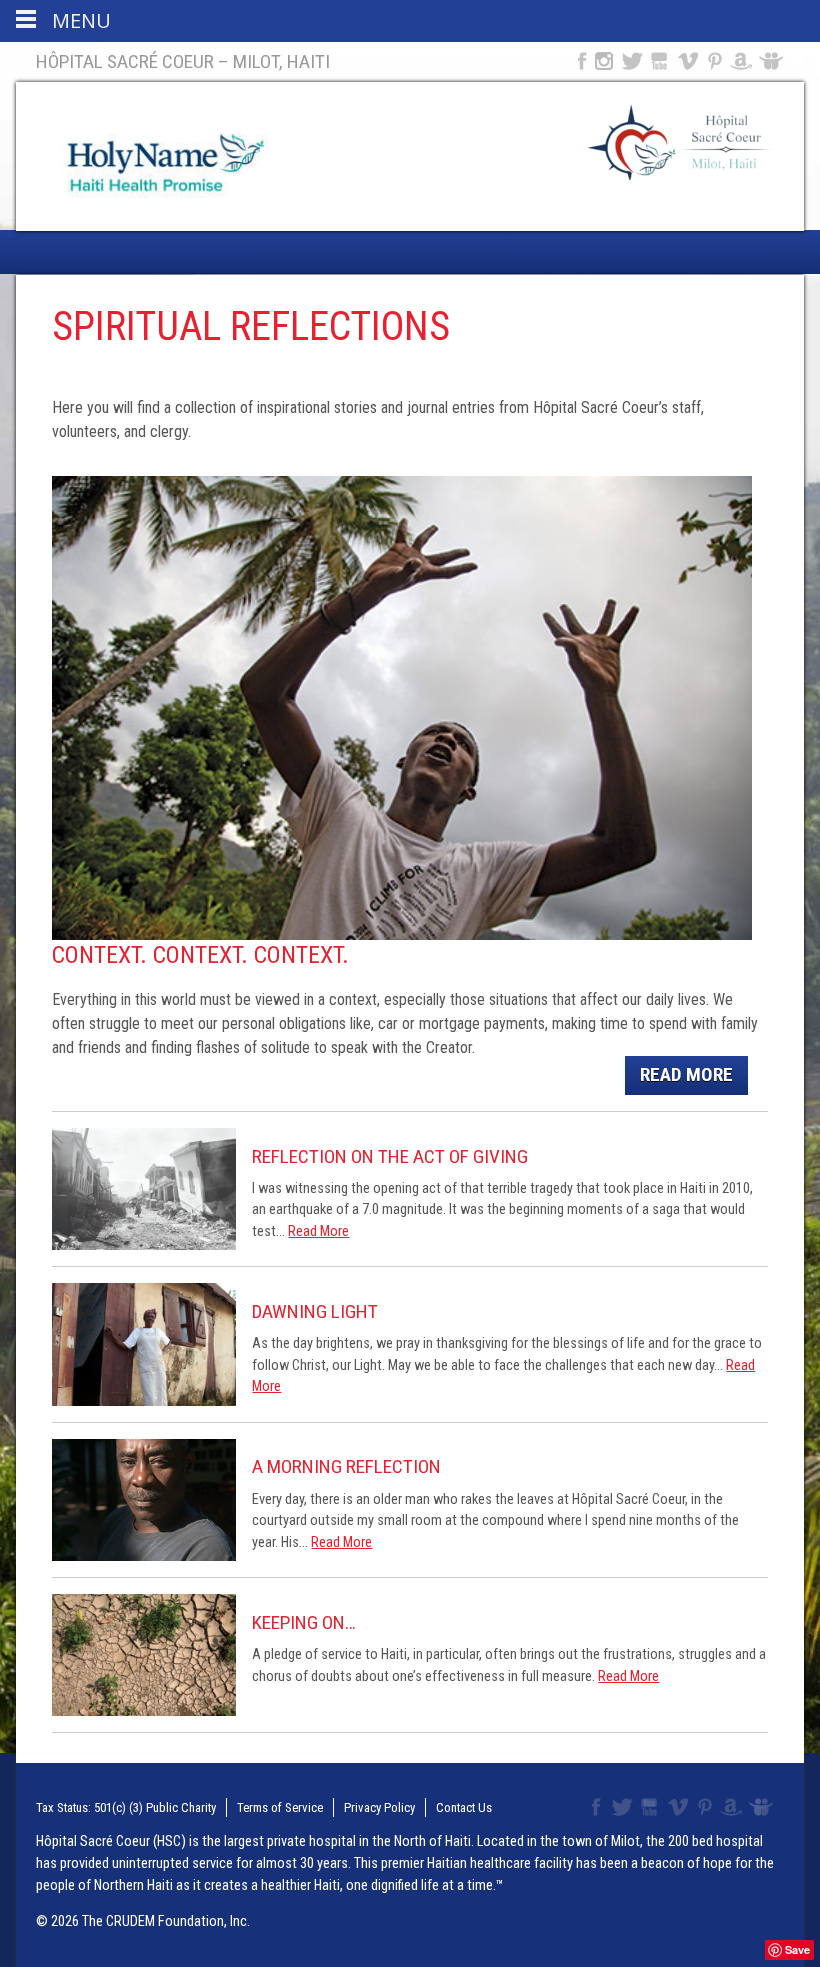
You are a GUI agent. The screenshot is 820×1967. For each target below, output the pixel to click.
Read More (686, 1074)
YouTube (660, 61)
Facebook (580, 61)
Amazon (741, 61)
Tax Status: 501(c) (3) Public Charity (126, 1807)
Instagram (604, 61)
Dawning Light (315, 1311)
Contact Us (464, 1807)
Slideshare (775, 61)
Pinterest (715, 61)
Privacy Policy (379, 1807)
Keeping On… (304, 1622)
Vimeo (690, 61)
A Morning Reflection (346, 1466)
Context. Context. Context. (200, 955)
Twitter (631, 61)
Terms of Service (280, 1807)
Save (797, 1949)
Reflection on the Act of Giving (390, 1156)
